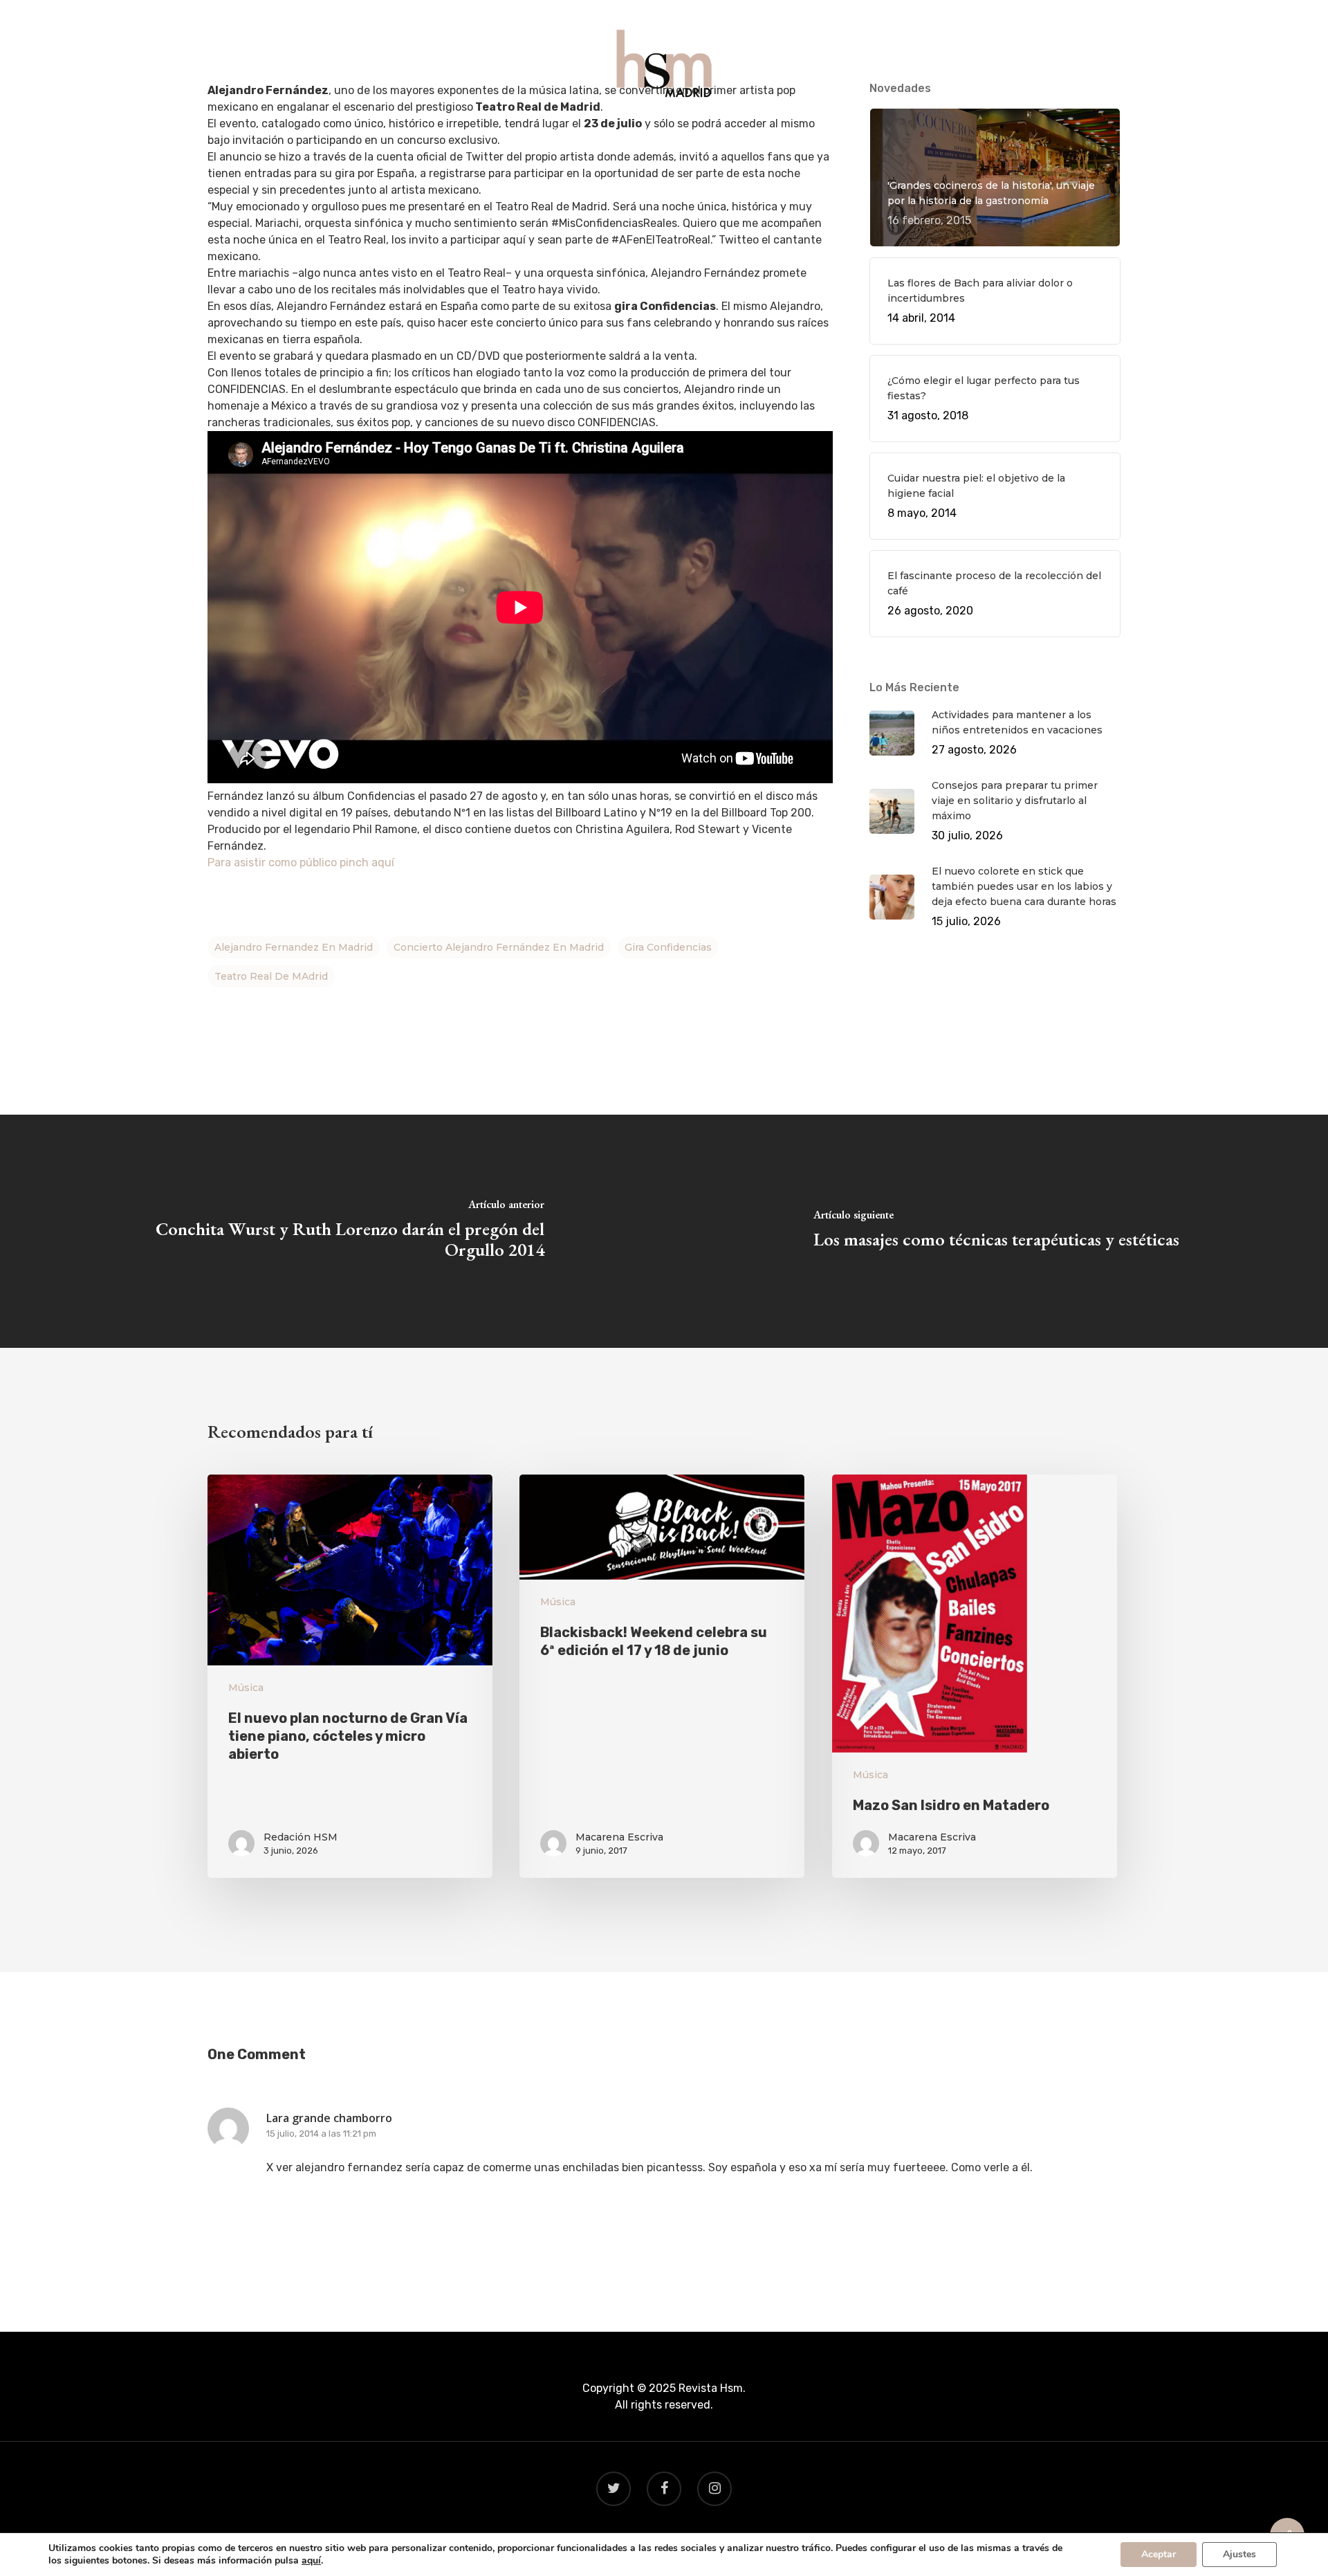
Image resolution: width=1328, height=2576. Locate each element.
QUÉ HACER (530, 133)
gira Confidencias (668, 947)
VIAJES (665, 133)
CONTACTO (799, 133)
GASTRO (603, 133)
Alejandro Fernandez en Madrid (294, 947)
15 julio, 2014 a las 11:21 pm (321, 2134)
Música (246, 1688)
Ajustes (1239, 2554)
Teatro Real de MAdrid (271, 976)
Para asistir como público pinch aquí (301, 862)
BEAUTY (725, 133)
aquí (311, 2561)
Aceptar (1159, 2554)
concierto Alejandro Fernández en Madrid (499, 947)
